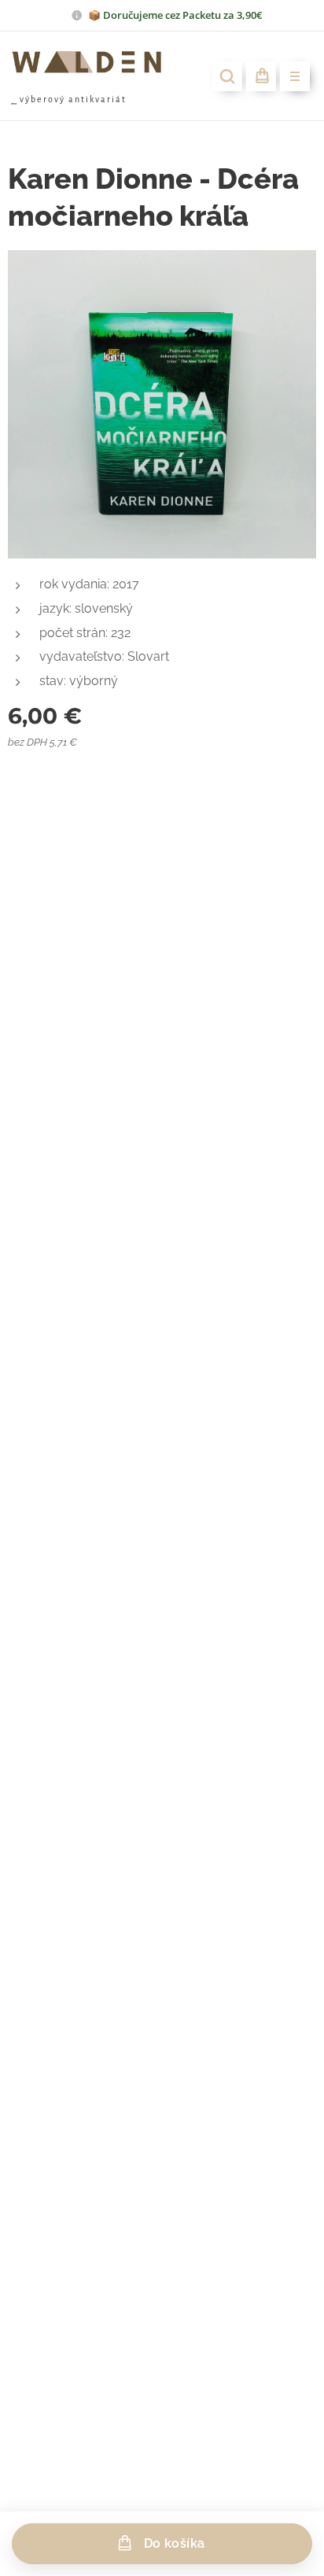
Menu (295, 76)
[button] (227, 76)
